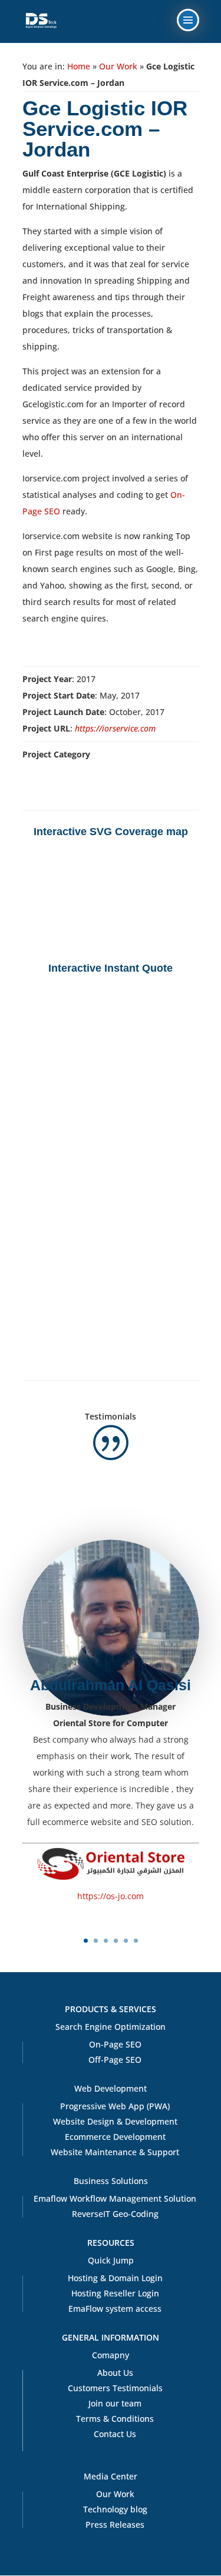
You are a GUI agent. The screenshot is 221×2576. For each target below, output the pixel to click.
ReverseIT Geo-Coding (115, 2214)
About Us (115, 2373)
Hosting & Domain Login (115, 2278)
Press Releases (115, 2525)
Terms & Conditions (115, 2419)
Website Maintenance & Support (115, 2152)
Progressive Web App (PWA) (115, 2106)
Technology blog (115, 2509)
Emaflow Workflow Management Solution (115, 2198)
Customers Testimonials (115, 2388)
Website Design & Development (115, 2121)
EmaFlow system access (115, 2309)
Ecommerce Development (115, 2137)
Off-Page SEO (115, 2060)
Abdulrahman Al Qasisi (111, 1685)
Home (79, 66)
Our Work (118, 66)
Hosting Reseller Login (115, 2293)
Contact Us (115, 2434)
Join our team (115, 2403)
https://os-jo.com (111, 1896)
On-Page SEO (115, 2044)
